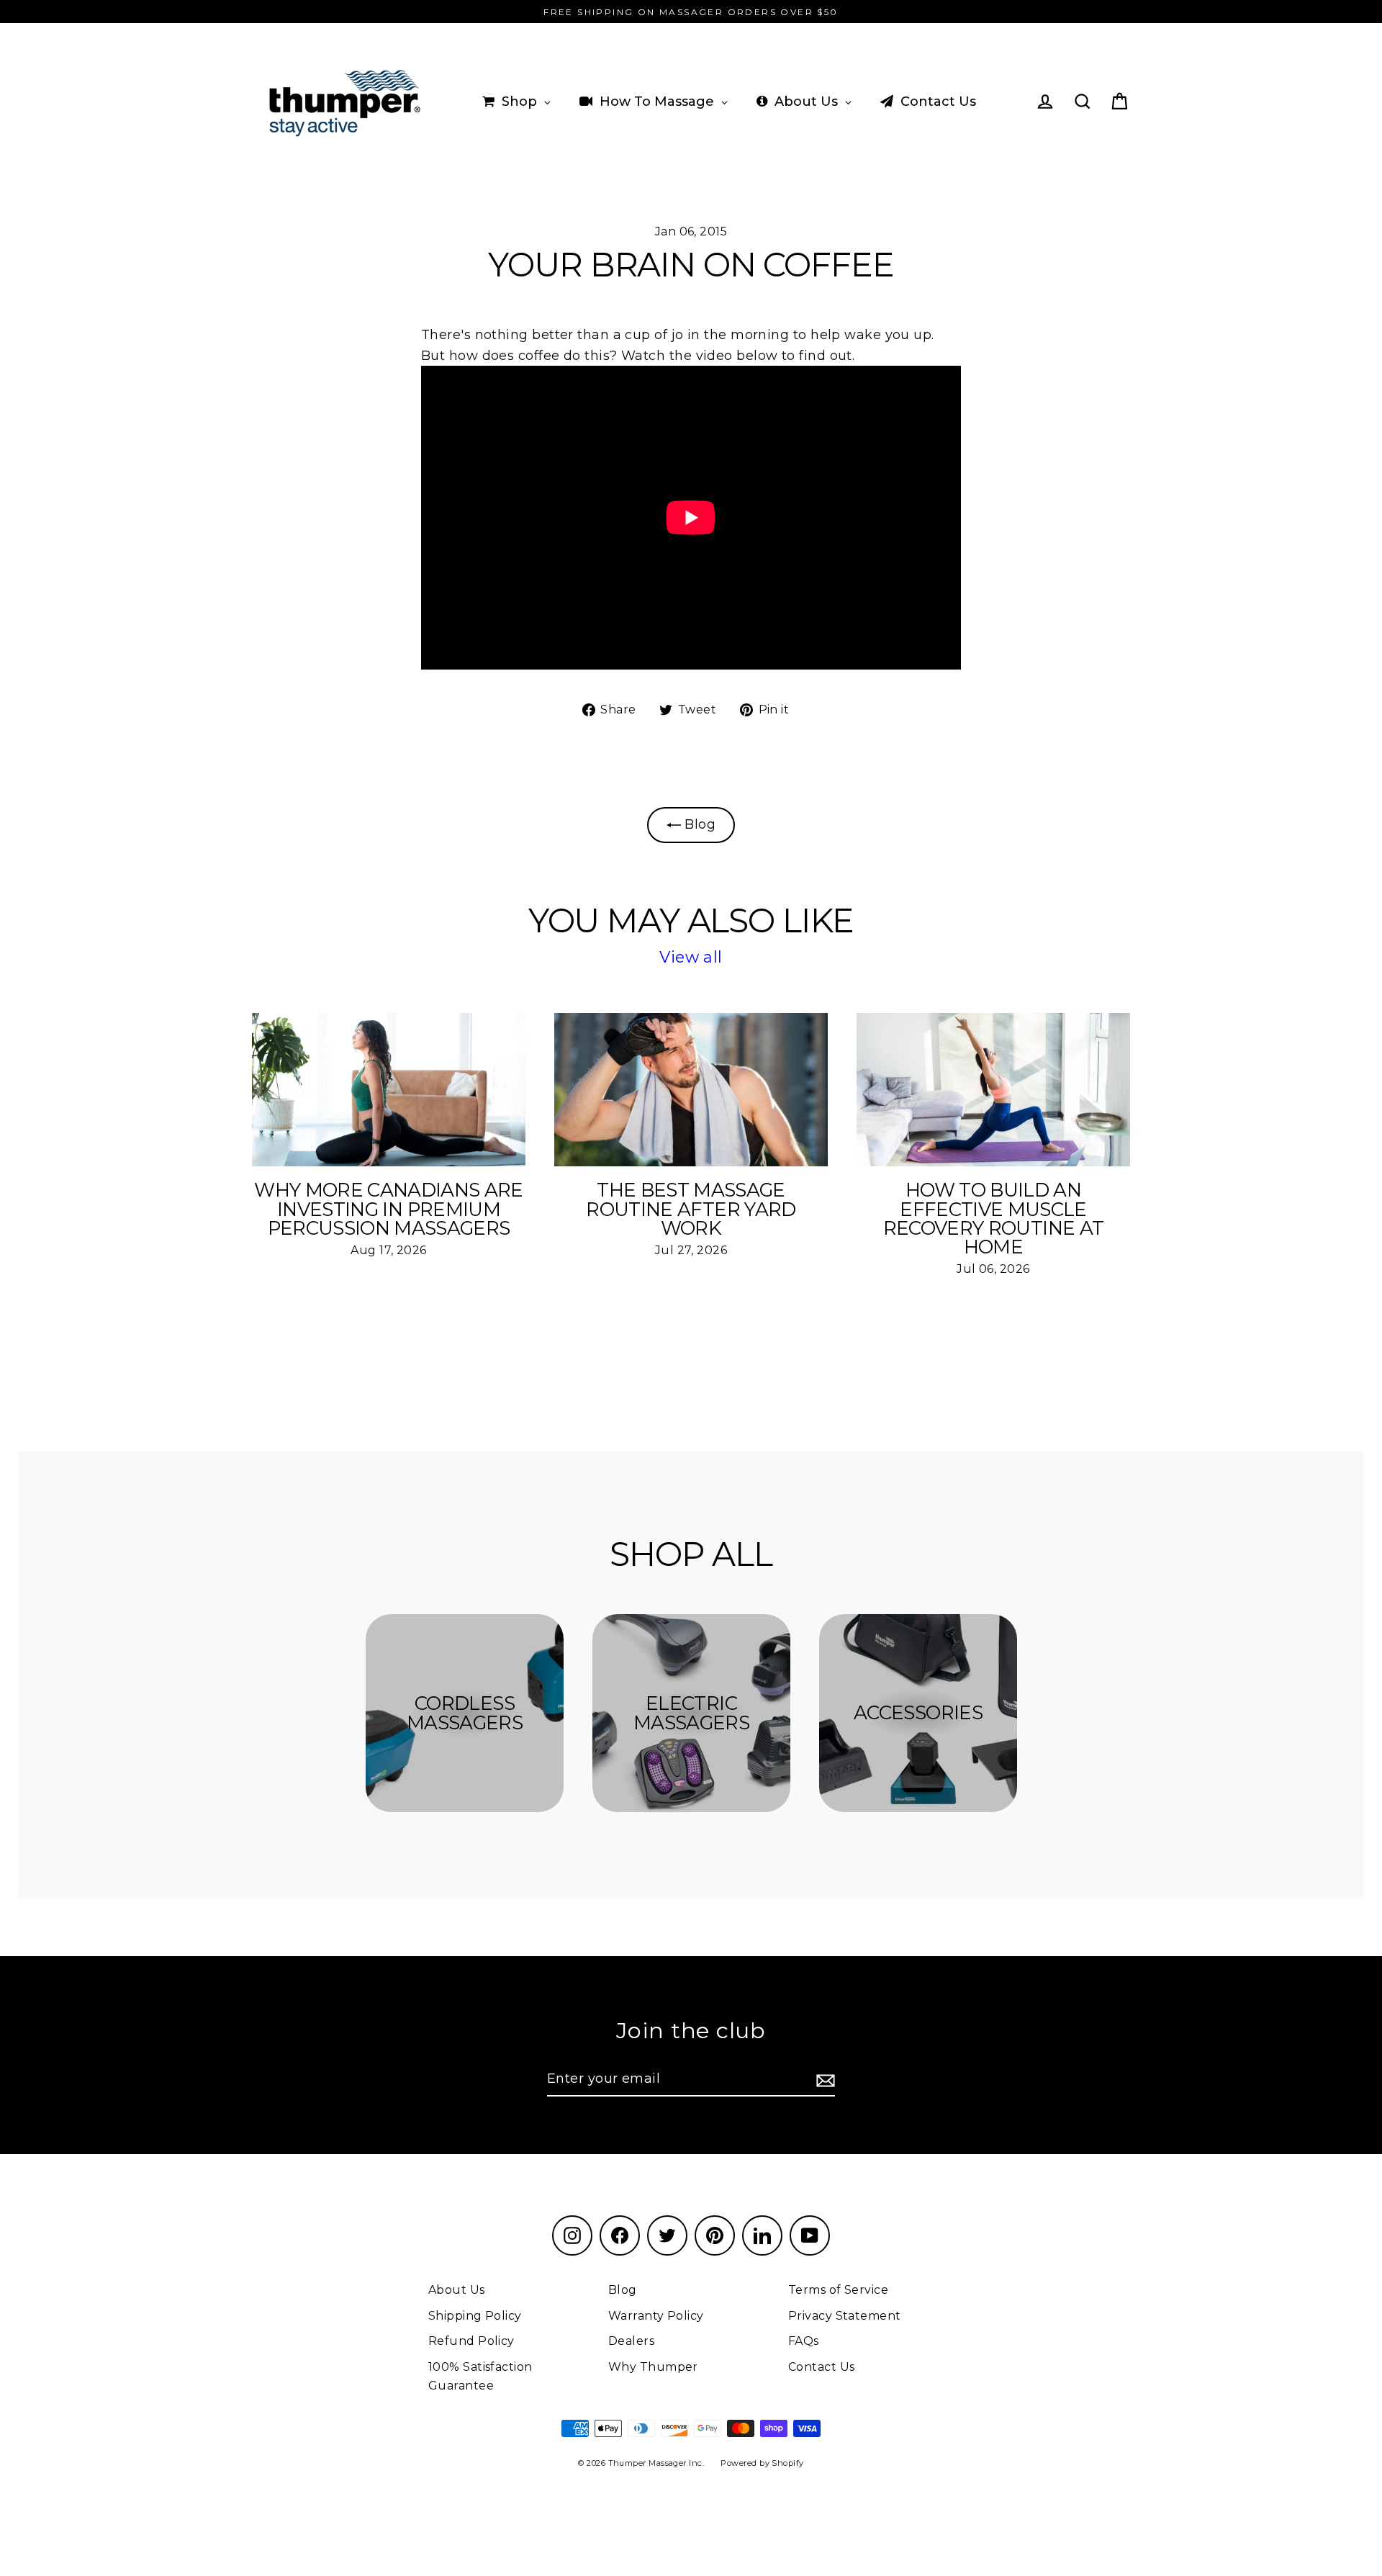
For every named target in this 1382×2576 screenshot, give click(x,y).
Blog (698, 824)
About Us (457, 2290)
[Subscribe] (823, 2080)
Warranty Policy (656, 2316)
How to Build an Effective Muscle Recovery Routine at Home (994, 1219)
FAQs (804, 2341)
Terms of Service (838, 2290)
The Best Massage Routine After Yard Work (691, 1209)
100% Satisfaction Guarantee (480, 2376)
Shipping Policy (475, 2316)
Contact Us (822, 2367)
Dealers (631, 2341)
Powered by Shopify (762, 2463)
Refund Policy (471, 2341)
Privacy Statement (845, 2316)
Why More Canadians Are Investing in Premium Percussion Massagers (389, 1209)
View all (691, 957)
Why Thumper (653, 2367)
